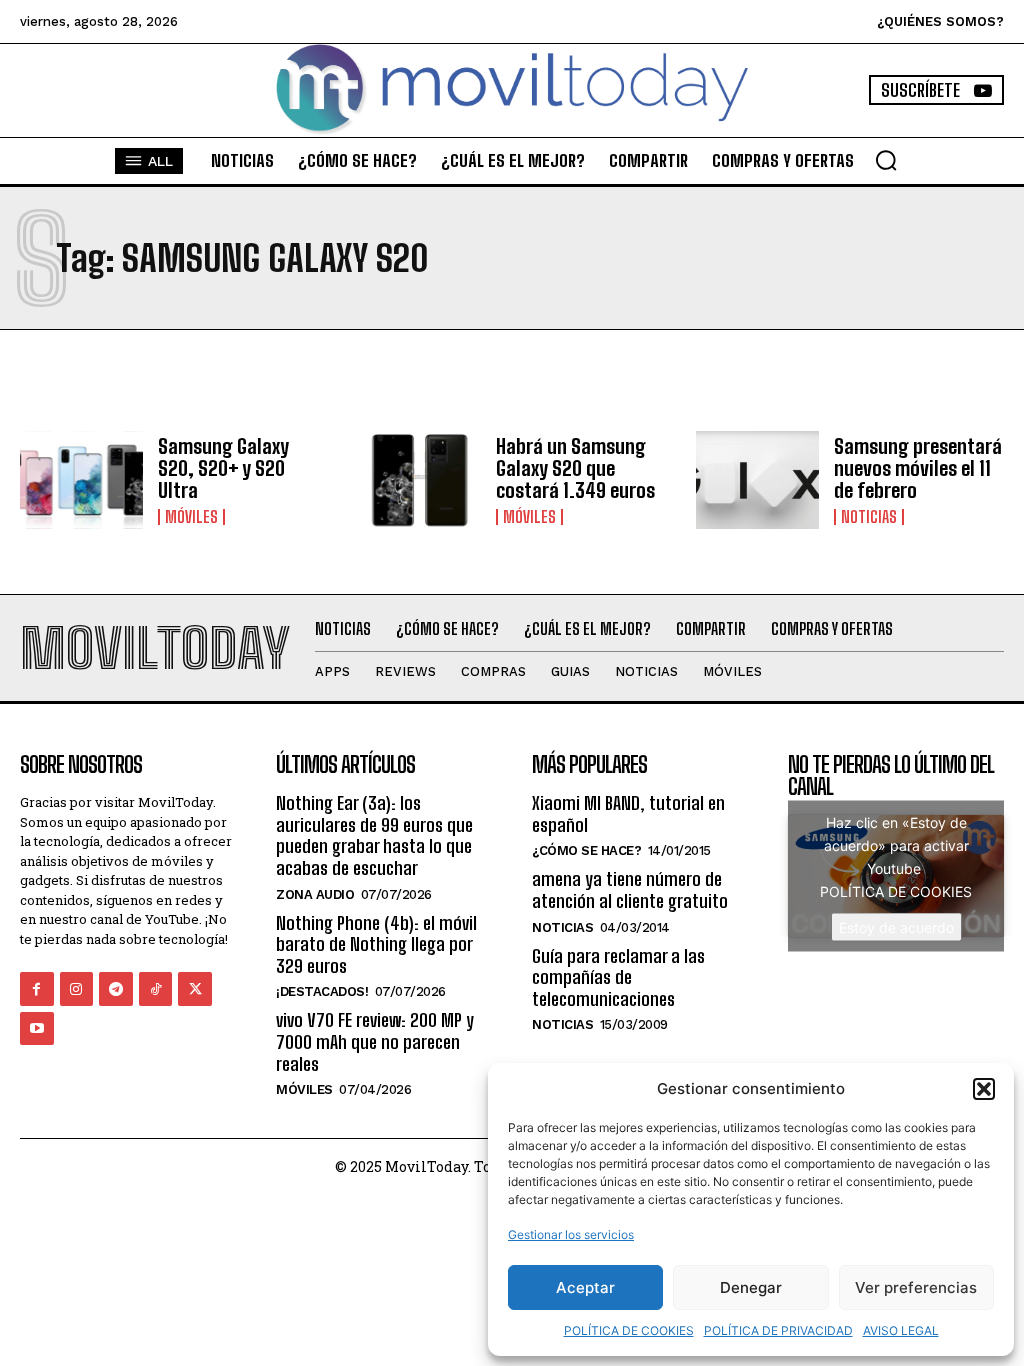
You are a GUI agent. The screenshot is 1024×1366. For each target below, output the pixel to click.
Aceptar (585, 1287)
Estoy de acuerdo (896, 926)
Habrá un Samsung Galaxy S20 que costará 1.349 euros (575, 468)
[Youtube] (37, 1029)
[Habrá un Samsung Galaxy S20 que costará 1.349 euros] (419, 480)
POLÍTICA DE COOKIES (629, 1330)
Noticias (869, 517)
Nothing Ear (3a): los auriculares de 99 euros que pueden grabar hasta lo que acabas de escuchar (374, 835)
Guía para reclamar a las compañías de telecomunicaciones (618, 977)
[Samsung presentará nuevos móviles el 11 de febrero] (757, 480)
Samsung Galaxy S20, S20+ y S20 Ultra (223, 468)
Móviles (191, 517)
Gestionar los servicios (571, 1234)
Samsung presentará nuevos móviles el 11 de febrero (918, 468)
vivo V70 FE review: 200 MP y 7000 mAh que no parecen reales (375, 1041)
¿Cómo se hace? (586, 850)
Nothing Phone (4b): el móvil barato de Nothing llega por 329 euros (376, 944)
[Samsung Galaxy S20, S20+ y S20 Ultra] (81, 480)
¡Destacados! (322, 991)
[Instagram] (77, 989)
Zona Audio (315, 894)
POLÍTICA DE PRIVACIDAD (778, 1330)
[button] (984, 1089)
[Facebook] (37, 989)
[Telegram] (116, 989)
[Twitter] (195, 989)
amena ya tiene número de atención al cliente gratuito (630, 890)
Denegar (751, 1287)
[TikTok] (156, 989)
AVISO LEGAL (901, 1330)
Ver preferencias (916, 1287)
